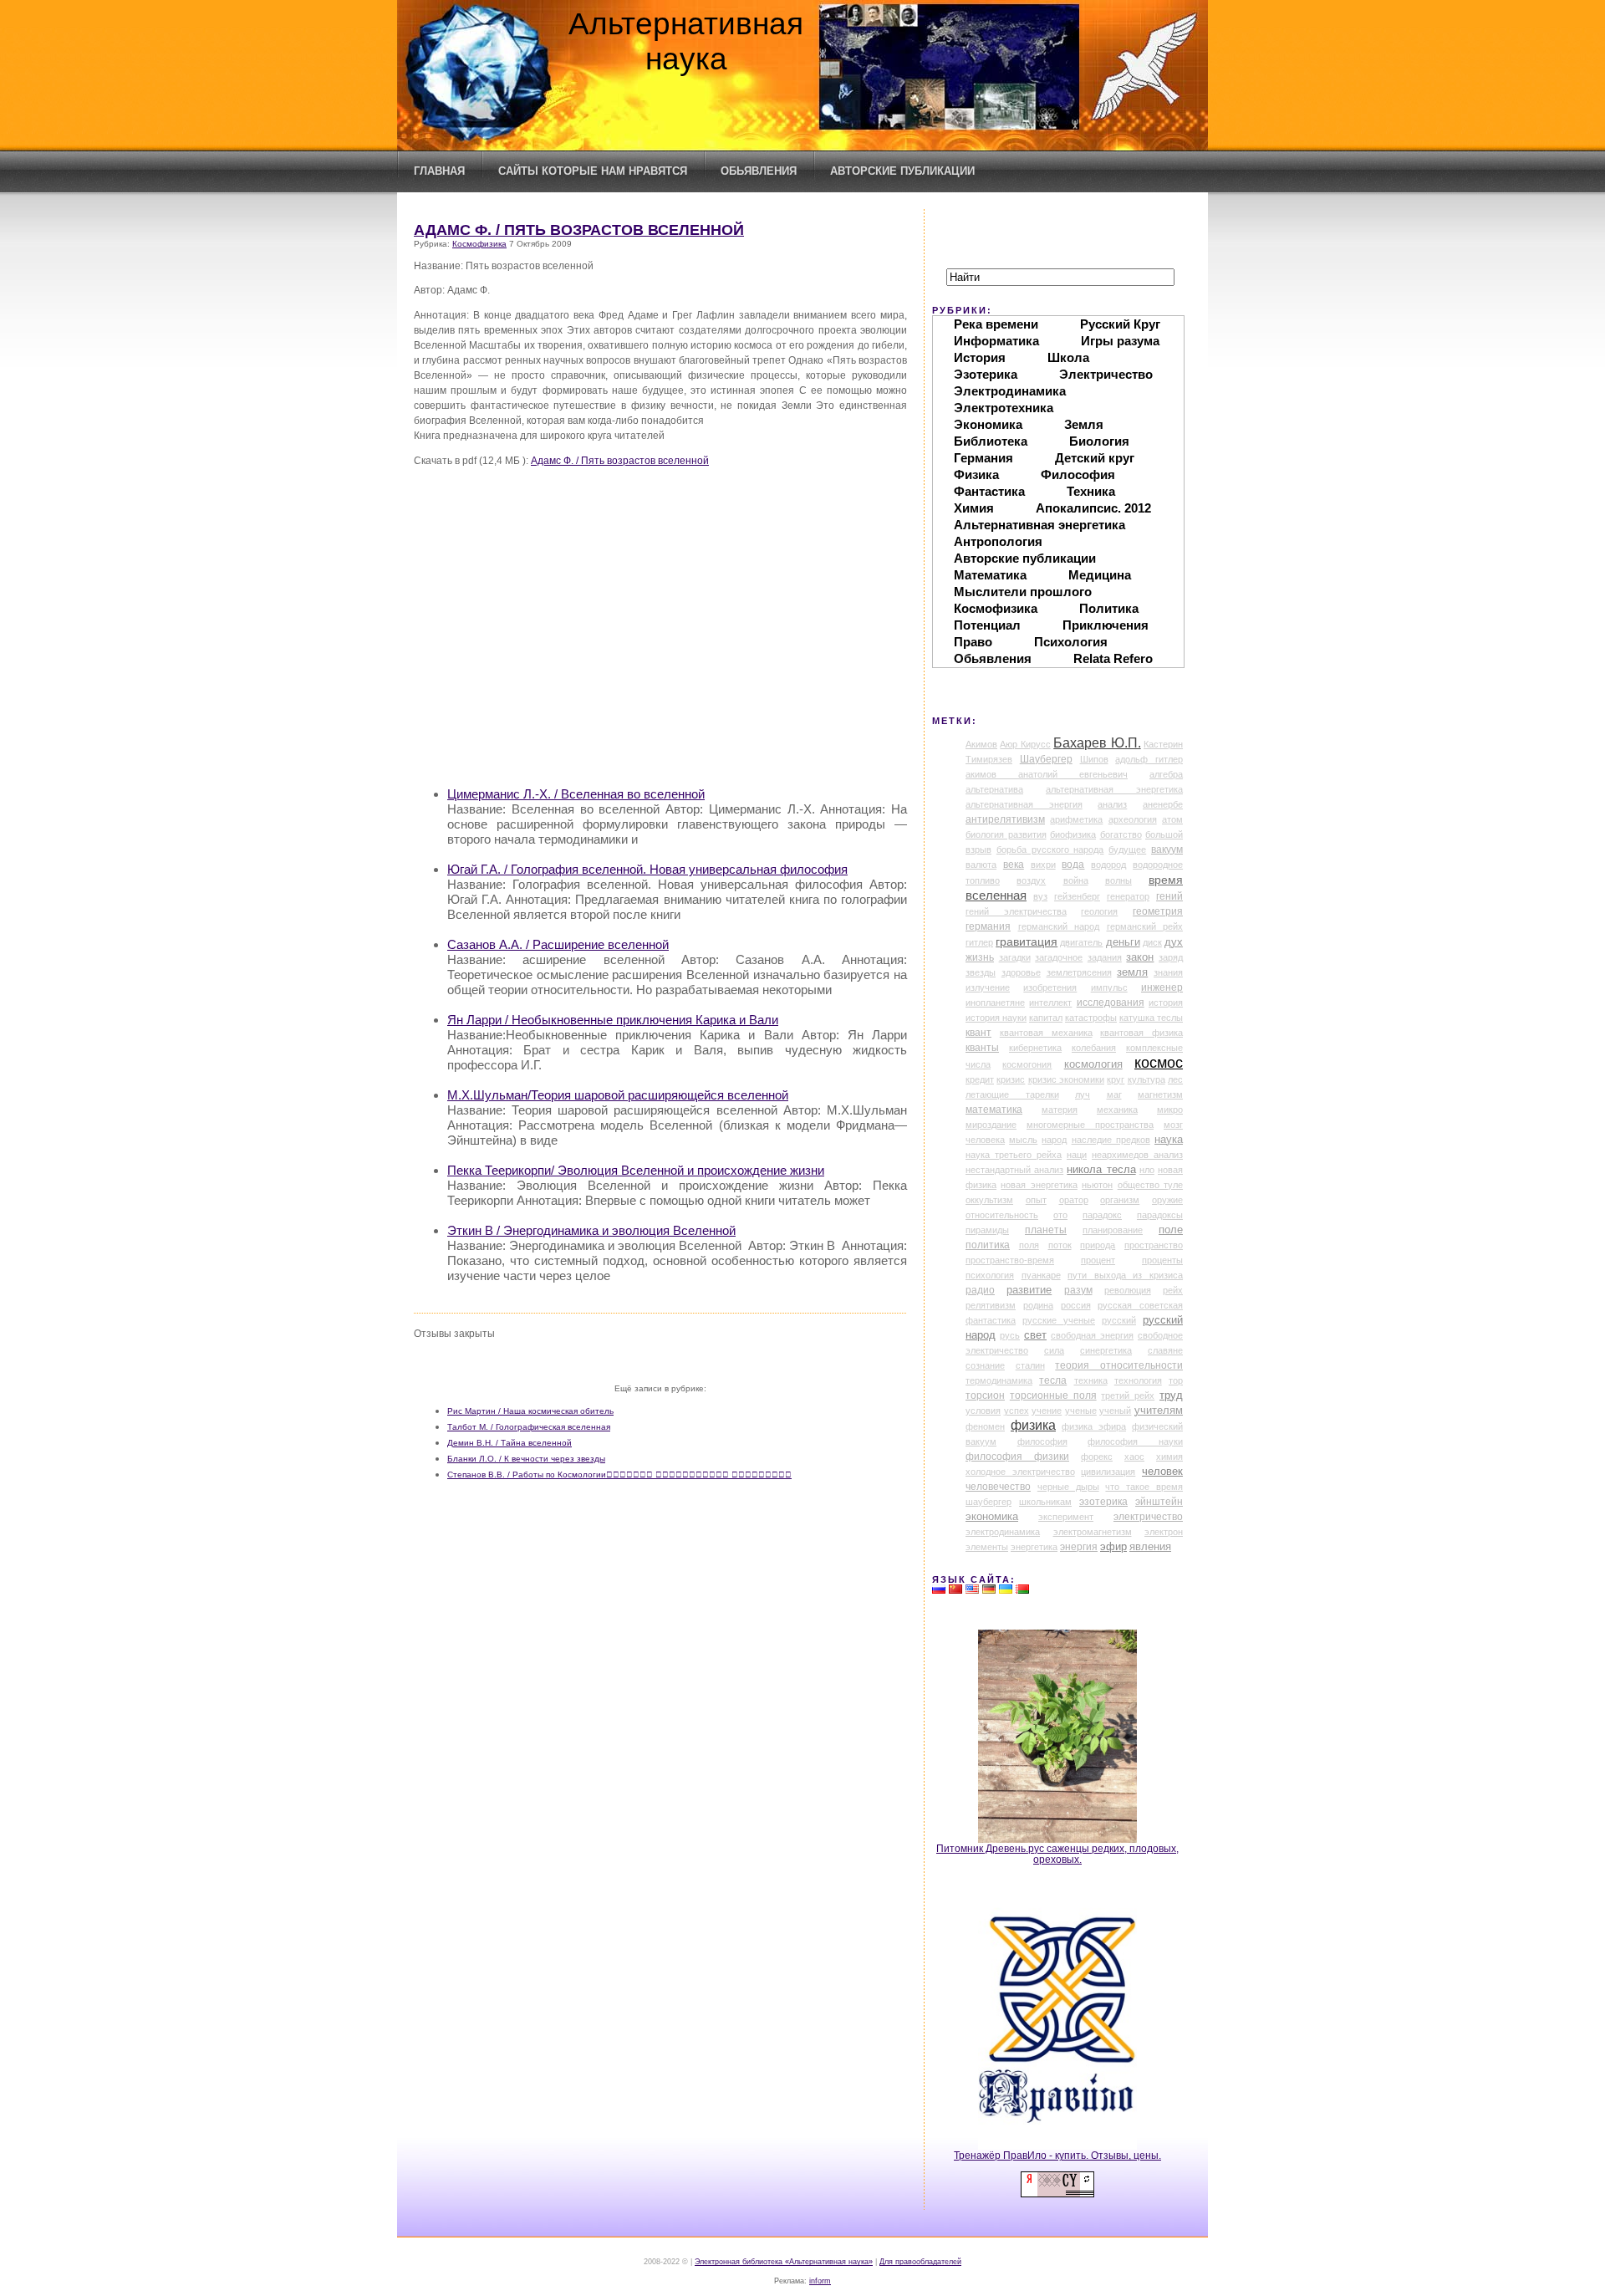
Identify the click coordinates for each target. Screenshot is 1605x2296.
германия (988, 926)
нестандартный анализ (1014, 1170)
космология (1093, 1064)
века (1014, 865)
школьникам (1045, 1502)
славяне (1165, 1350)
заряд (1171, 957)
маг (1114, 1094)
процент (1098, 1260)
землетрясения (1079, 972)
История (980, 357)
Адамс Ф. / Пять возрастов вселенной (579, 230)
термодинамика (999, 1380)
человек (1162, 1471)
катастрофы (1091, 1018)
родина (1038, 1305)
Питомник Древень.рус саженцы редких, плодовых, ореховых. (1057, 1854)
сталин (1030, 1365)
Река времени (996, 324)
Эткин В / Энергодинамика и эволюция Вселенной (591, 1230)
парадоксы (1160, 1215)
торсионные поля (1053, 1395)
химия (1169, 1457)
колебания (1094, 1048)
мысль (1023, 1140)
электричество (1148, 1517)
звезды (981, 972)
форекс (1097, 1457)
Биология (1099, 441)
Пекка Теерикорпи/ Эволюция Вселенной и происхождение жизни (636, 1170)
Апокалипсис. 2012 (1093, 508)
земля (1132, 972)
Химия (974, 508)
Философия (1078, 475)
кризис (1011, 1079)
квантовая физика (1141, 1033)
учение (1047, 1411)
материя (1060, 1110)
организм (1120, 1200)
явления (1150, 1547)
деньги (1123, 942)
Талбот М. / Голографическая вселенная (529, 1427)
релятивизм (991, 1305)
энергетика (1034, 1547)
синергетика (1106, 1350)
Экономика (988, 424)
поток (1060, 1245)
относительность (1002, 1215)
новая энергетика (1039, 1185)
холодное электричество (1020, 1472)
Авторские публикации (902, 171)
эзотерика (1103, 1502)
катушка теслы (1151, 1018)
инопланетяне (995, 1003)
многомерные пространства (1090, 1125)
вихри (1043, 865)
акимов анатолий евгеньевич (1047, 774)
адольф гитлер (1149, 759)
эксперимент (1066, 1517)
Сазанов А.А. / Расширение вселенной (558, 944)
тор (1176, 1380)
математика (994, 1110)
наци (1077, 1155)
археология (1133, 819)
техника (1091, 1380)
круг (1116, 1079)
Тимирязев (989, 759)
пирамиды (987, 1230)
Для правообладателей (920, 2262)
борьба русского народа (1050, 850)
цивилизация (1108, 1472)
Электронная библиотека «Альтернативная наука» (784, 2262)
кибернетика (1035, 1048)
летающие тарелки (1012, 1094)
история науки (996, 1018)
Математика (990, 575)
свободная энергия (1092, 1335)
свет (1035, 1335)
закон (1140, 957)
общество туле (1150, 1185)
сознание (985, 1365)
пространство (1154, 1245)
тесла (1053, 1380)
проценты (1162, 1260)
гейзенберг (1077, 896)
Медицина (1100, 575)
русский (1119, 1320)
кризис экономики (1066, 1079)
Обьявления (759, 171)
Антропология (998, 541)
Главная (439, 171)
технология (1138, 1380)
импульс (1109, 987)
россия (1076, 1305)
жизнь (980, 957)
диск (1152, 942)
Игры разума (1120, 341)
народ (1054, 1140)
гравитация (1027, 941)
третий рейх (1128, 1395)
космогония (1027, 1064)
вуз (1040, 896)
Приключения (1106, 625)
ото (1060, 1215)
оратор (1074, 1200)
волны (1118, 880)
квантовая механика (1046, 1033)
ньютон (1097, 1185)
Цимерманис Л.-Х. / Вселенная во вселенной (576, 794)
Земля (1084, 424)
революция (1128, 1290)
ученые (1081, 1411)
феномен (985, 1426)
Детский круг (1095, 458)
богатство (1121, 834)
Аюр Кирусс (1025, 744)
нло (1147, 1170)
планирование (1113, 1230)
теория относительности (1119, 1365)
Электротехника (1004, 408)
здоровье (1021, 972)
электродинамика (1003, 1532)
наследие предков (1111, 1140)
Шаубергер (1046, 759)
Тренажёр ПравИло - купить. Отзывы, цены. (1057, 2155)
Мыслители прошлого (1023, 592)
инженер (1162, 987)
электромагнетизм (1093, 1532)
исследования (1111, 1003)
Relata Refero (1113, 658)
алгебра (1166, 774)
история (1166, 1003)
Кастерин (1163, 744)
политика (988, 1245)
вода (1073, 865)
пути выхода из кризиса (1125, 1275)
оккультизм (989, 1200)
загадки (1015, 957)
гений (1169, 896)
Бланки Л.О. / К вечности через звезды (526, 1459)
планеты (1046, 1230)
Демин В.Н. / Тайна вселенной (510, 1443)
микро (1170, 1110)
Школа (1068, 357)
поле (1171, 1230)
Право (973, 642)
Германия (983, 458)
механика (1117, 1110)
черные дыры (1068, 1487)
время (1166, 880)
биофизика (1073, 834)
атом (1172, 819)
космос (1159, 1063)
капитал (1046, 1018)
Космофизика (479, 244)
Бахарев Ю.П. (1097, 743)
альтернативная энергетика (1114, 789)
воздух (1031, 880)
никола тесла (1101, 1169)
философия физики (1017, 1457)
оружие (1167, 1200)
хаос (1134, 1457)
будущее (1127, 850)
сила (1054, 1350)
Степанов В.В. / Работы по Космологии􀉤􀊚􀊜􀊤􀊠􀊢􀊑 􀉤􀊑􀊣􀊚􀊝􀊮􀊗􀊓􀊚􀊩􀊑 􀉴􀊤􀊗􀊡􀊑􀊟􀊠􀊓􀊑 (619, 1475)
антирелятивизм (1005, 819)
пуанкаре (1041, 1275)
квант (978, 1033)
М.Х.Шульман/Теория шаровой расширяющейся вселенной (618, 1095)
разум (1078, 1290)
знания (1168, 972)
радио (980, 1290)
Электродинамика (1010, 391)
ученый (1115, 1411)
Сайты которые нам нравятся (593, 171)
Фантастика (989, 491)
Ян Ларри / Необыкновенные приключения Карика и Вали (613, 1020)
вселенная (996, 895)
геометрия (1158, 911)
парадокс (1102, 1215)
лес (1175, 1079)
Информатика (996, 341)
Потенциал (987, 625)
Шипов (1094, 759)
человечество (998, 1487)
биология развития (1006, 834)
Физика (976, 475)
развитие (1029, 1290)
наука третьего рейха (1014, 1155)
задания (1105, 957)
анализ (1112, 804)
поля (1029, 1245)
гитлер (979, 942)
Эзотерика (986, 374)
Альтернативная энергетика (1039, 525)
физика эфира (1094, 1426)
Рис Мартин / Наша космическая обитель (530, 1411)
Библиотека (991, 441)
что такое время (1144, 1487)
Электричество (1106, 374)
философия (1042, 1441)
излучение (988, 987)
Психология (1071, 642)
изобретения (1050, 987)
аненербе (1163, 804)
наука (1169, 1140)
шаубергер (988, 1502)
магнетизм (1160, 1094)
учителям (1159, 1411)
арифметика (1076, 819)
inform (820, 2281)
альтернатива (994, 789)
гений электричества (1016, 911)
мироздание (991, 1125)
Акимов (981, 744)
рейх (1173, 1290)
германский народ (1059, 926)
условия (983, 1411)
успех (1016, 1411)
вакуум (1167, 850)
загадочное (1059, 957)
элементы (987, 1547)
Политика (1109, 608)
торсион (985, 1395)
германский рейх (1145, 926)
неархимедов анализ (1137, 1155)
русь (1010, 1335)
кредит (980, 1079)
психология (990, 1275)
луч (1083, 1094)
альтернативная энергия (1024, 804)
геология (1099, 911)
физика (1033, 1425)
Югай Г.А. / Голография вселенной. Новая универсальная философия (647, 869)
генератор (1128, 896)
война (1076, 880)
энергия (1079, 1547)
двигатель (1081, 942)
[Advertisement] (677, 655)
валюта (981, 865)
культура (1146, 1079)
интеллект (1050, 1003)
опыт (1036, 1200)
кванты (982, 1048)
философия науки (1135, 1441)
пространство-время (1010, 1260)
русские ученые (1059, 1320)
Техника (1091, 491)
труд (1171, 1395)
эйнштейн (1159, 1502)
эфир (1113, 1546)
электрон (1164, 1532)
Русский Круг (1120, 324)
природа (1098, 1245)
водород (1108, 865)
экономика (992, 1517)
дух (1174, 942)
